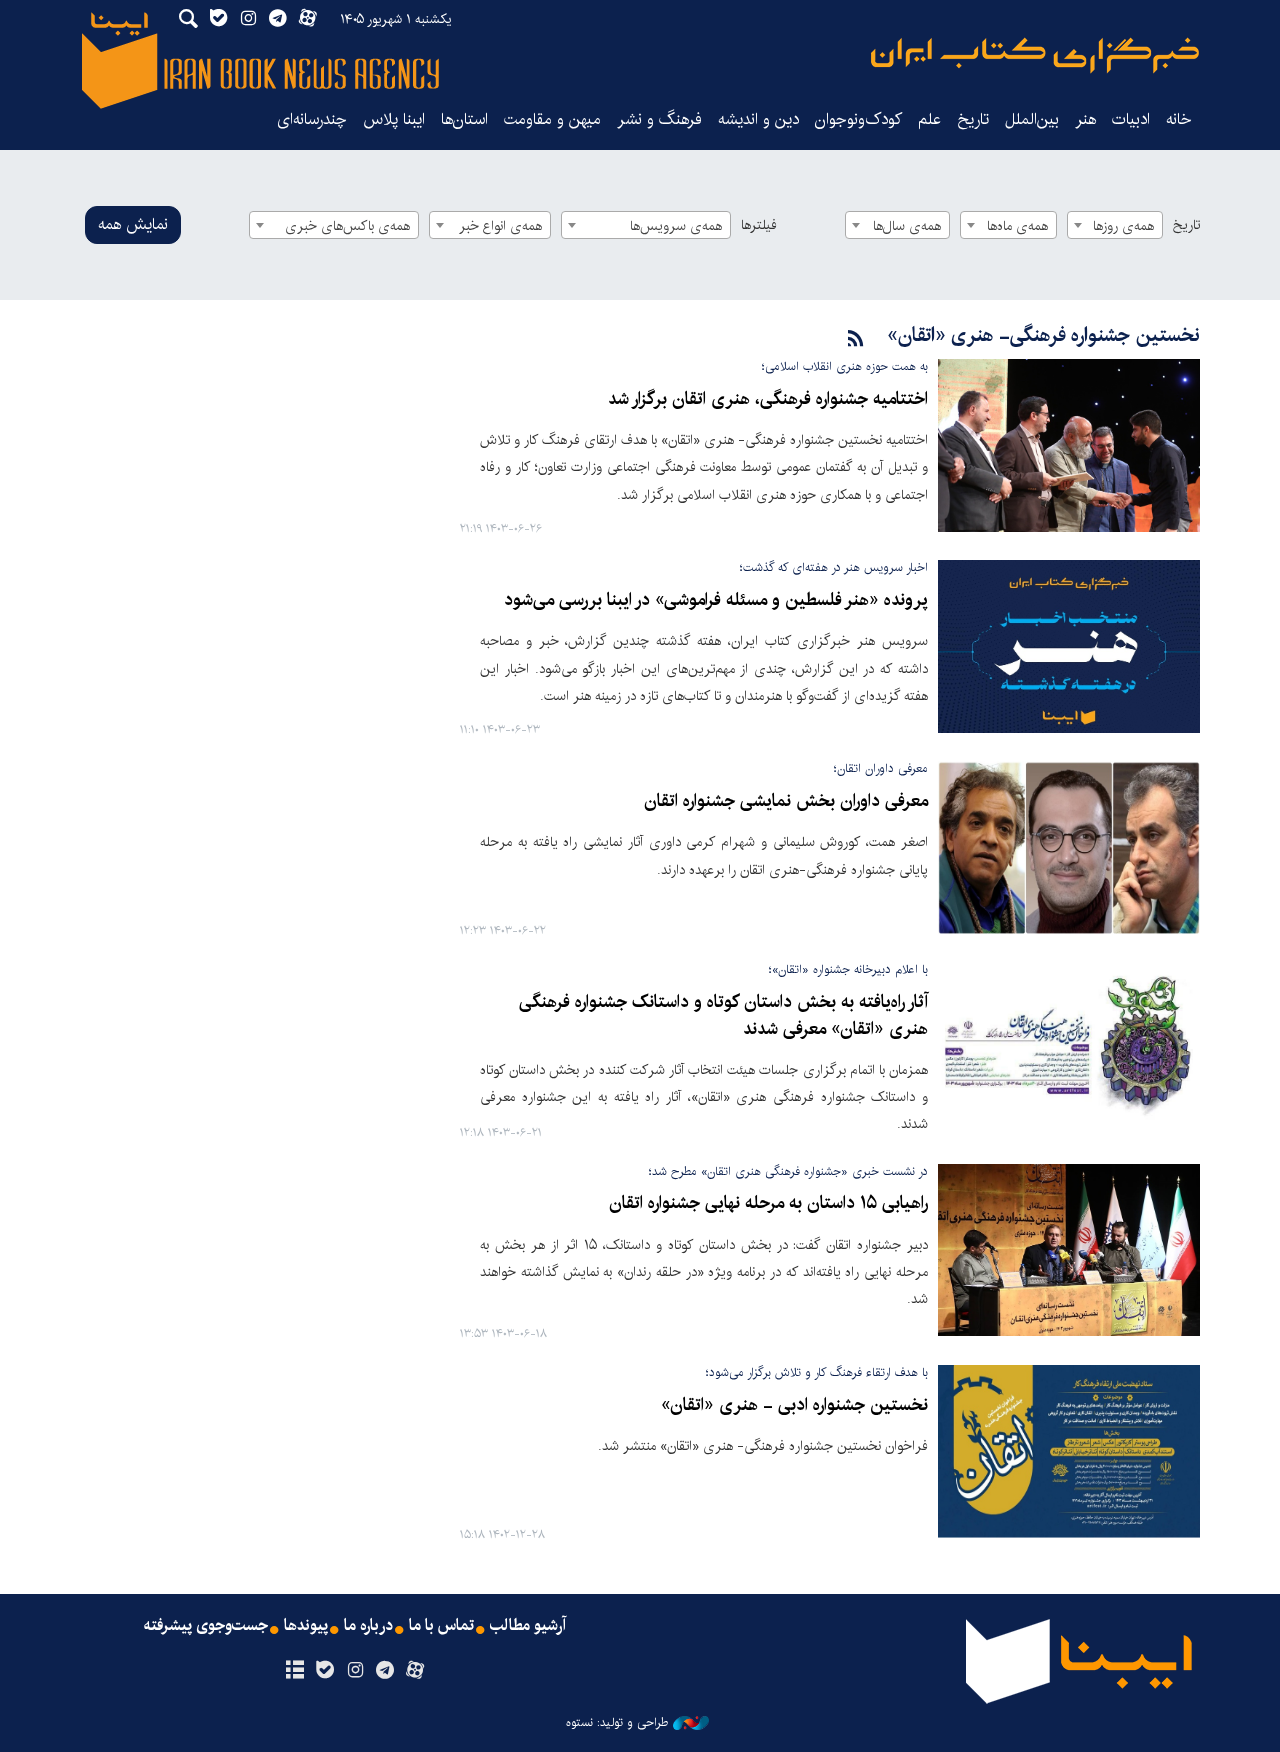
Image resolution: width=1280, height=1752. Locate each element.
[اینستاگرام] (354, 1671)
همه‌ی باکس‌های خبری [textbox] (347, 226)
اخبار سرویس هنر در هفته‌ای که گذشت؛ (834, 567)
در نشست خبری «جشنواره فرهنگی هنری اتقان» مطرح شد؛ (788, 1171)
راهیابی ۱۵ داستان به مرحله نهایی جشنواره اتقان (768, 1203)
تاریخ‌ (973, 119)
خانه (1179, 119)
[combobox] (1115, 225)
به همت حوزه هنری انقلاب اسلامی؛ (845, 366)
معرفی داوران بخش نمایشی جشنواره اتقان (786, 801)
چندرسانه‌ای (312, 119)
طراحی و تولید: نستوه (617, 1723)
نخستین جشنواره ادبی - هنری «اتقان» (794, 1405)
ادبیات (1131, 119)
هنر (1085, 119)
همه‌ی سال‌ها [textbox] (907, 226)
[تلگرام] (385, 1671)
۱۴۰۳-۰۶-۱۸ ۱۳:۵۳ (503, 1334)
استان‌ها (464, 119)
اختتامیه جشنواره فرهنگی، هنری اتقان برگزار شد (768, 399)
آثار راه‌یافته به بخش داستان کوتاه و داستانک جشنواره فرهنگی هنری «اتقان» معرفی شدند (723, 1015)
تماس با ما (441, 1626)
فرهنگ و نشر (659, 119)
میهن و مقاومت (552, 119)
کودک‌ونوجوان (858, 119)
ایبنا (1035, 55)
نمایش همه (133, 224)
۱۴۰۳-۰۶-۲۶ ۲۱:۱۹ (501, 529)
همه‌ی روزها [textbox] (1123, 226)
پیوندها (306, 1626)
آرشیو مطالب (528, 1626)
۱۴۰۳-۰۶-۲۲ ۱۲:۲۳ (503, 931)
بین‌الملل (1032, 119)
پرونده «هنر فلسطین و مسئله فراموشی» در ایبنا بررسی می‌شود (716, 600)
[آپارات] (415, 1671)
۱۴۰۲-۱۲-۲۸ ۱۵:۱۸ (502, 1535)
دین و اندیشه (758, 119)
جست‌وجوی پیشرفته (206, 1626)
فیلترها (759, 225)
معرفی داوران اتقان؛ (881, 768)
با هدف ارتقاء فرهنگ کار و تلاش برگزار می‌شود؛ (817, 1372)
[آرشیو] (294, 1671)
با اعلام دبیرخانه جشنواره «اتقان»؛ (848, 969)
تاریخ (1186, 225)
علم (929, 119)
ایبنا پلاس (394, 119)
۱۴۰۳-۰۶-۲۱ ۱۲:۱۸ (501, 1133)
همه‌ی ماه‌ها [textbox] (1017, 226)
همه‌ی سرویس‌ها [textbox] (676, 226)
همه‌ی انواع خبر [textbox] (500, 226)
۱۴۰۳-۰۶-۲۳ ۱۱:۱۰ (500, 730)
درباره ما (368, 1626)
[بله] (324, 1671)
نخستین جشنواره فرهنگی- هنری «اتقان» (1043, 335)
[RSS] (856, 339)
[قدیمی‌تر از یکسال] (1069, 445)
